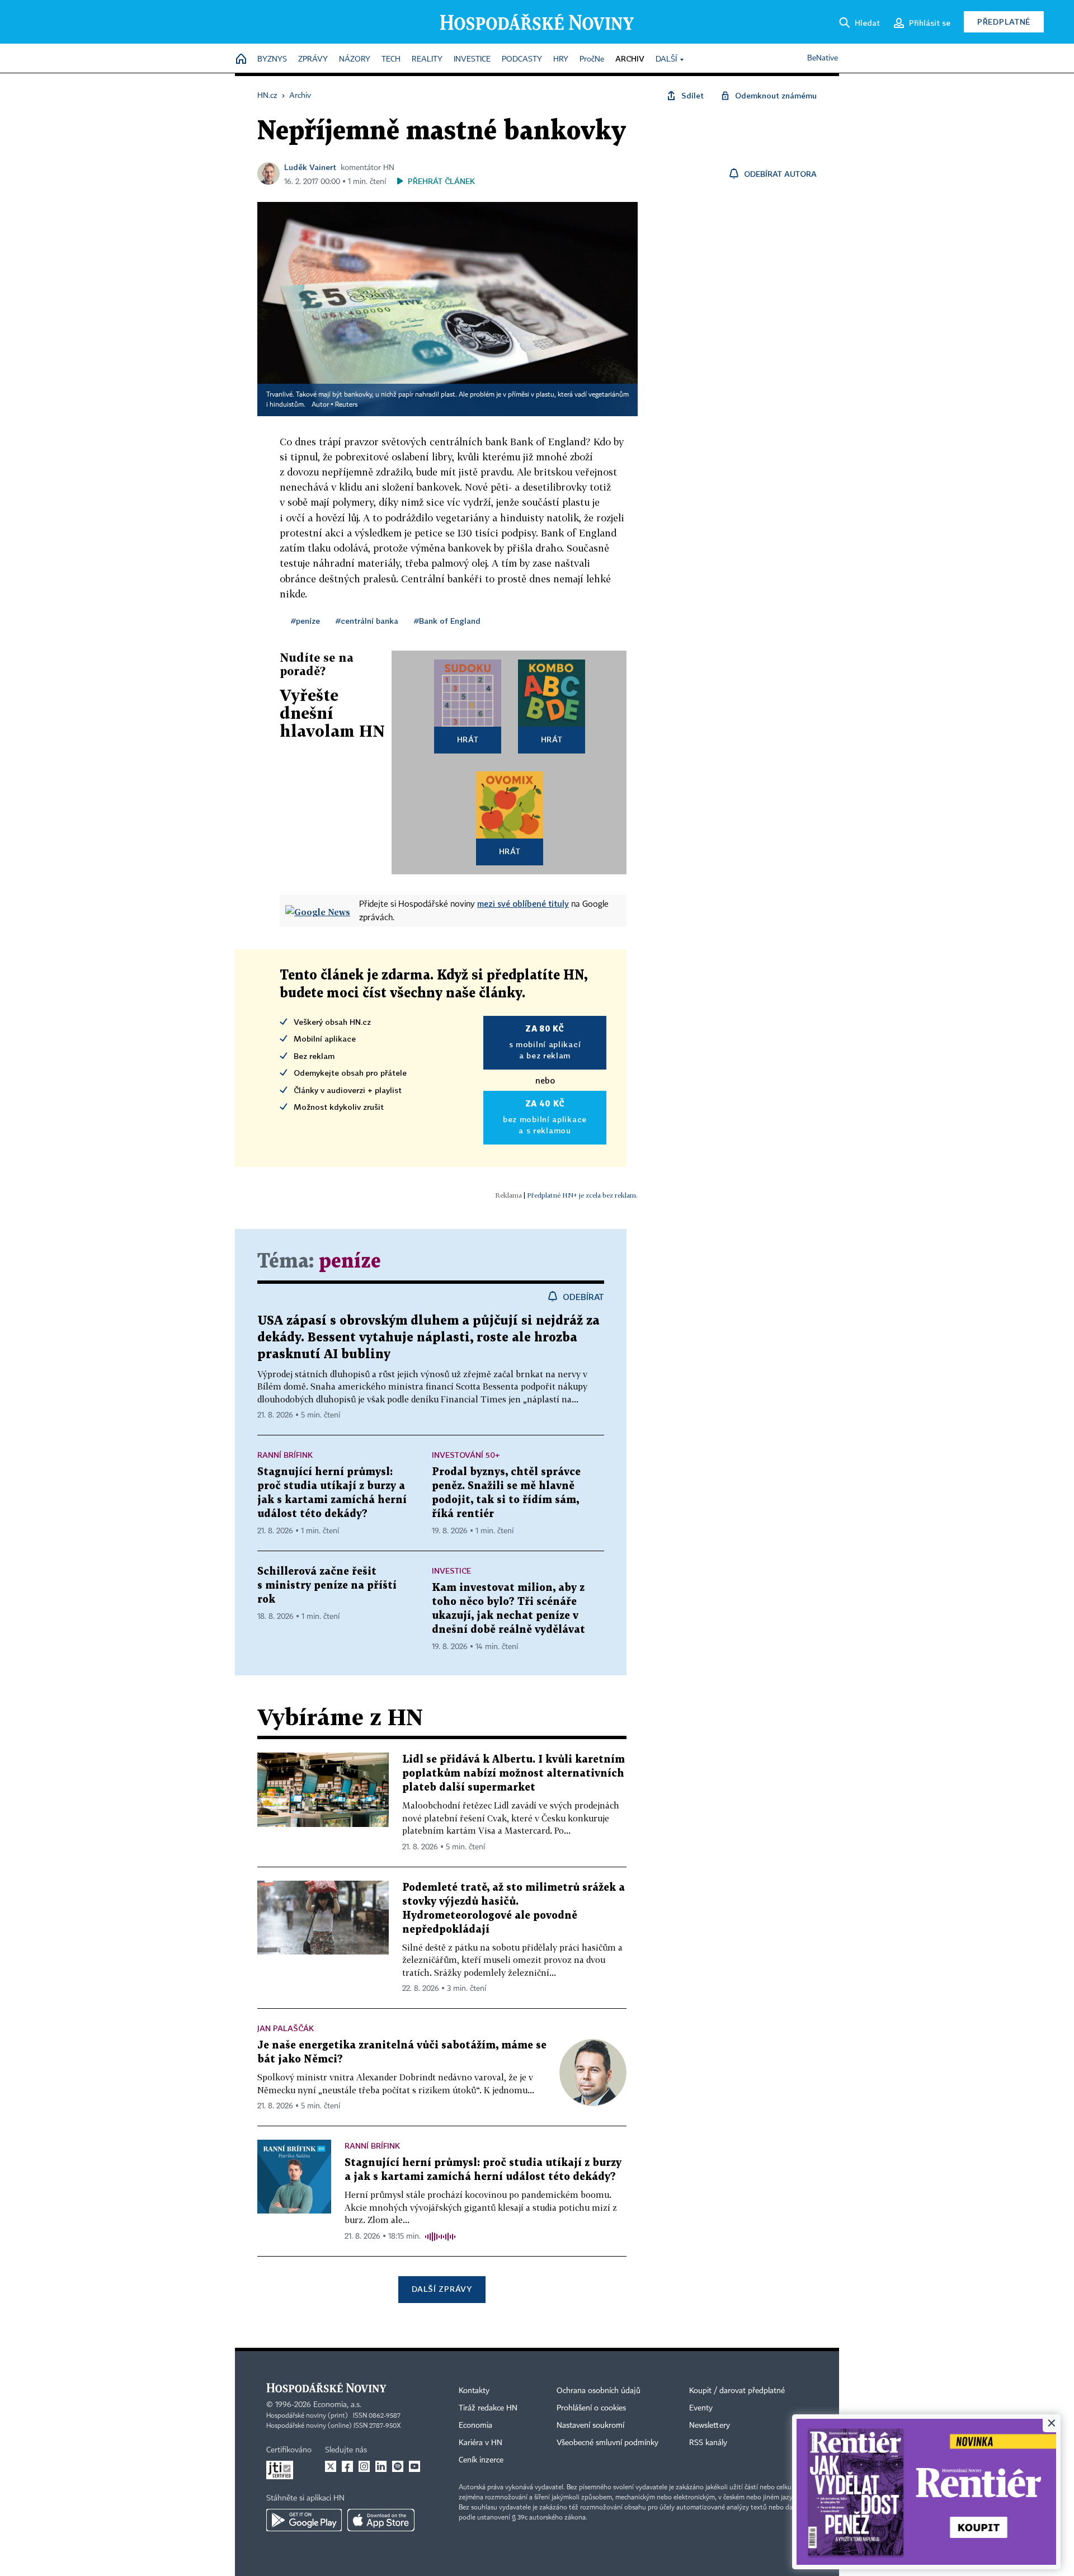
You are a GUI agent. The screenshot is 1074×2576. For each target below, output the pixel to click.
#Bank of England (447, 621)
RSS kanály (708, 2443)
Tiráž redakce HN (488, 2408)
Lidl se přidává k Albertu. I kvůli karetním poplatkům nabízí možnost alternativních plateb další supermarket (514, 1774)
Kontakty (474, 2391)
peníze (350, 1262)
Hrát (468, 739)
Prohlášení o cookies (591, 2408)
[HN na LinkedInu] (381, 2466)
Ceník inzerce (481, 2460)
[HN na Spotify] (398, 2466)
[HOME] (241, 60)
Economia (475, 2426)
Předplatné (1004, 22)
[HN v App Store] (381, 2520)
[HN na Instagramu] (364, 2466)
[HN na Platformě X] (331, 2466)
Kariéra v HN (481, 2443)
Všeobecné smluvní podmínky (607, 2443)
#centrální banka (367, 621)
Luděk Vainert (310, 167)
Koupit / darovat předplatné (737, 2391)
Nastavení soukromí (590, 2426)
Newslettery (710, 2426)
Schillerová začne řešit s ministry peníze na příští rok (327, 1586)
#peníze (305, 621)
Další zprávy (442, 2289)
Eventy (701, 2408)
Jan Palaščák (286, 2028)
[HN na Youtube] (414, 2466)
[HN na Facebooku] (347, 2466)
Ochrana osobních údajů (599, 2391)
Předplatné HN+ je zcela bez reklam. (582, 1195)
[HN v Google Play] (304, 2520)
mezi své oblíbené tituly (523, 903)
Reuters (346, 405)
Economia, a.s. (337, 2405)
